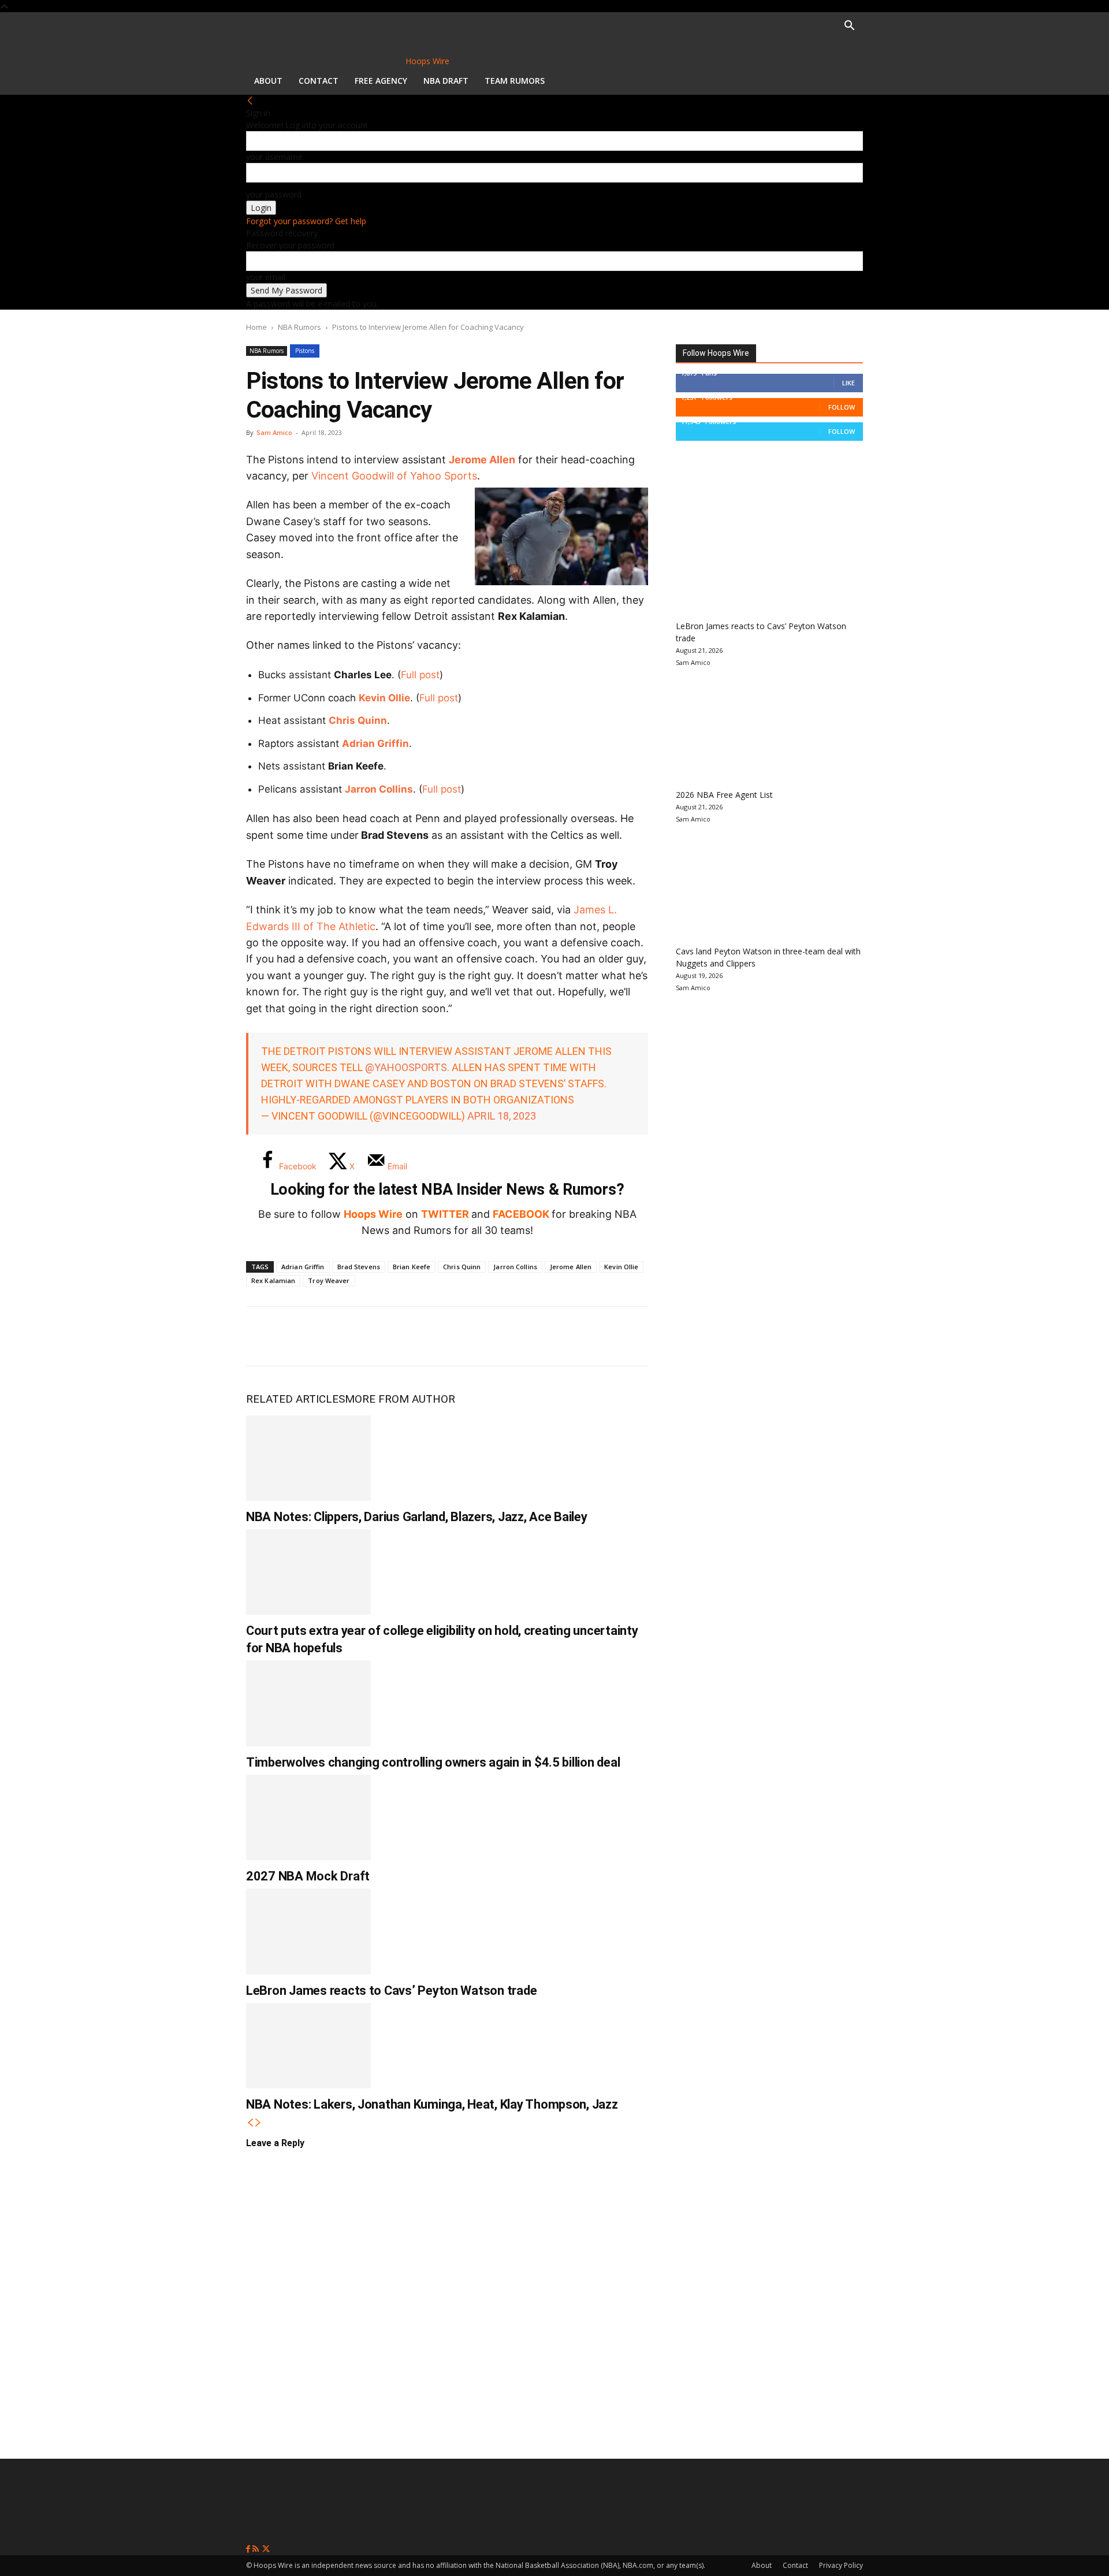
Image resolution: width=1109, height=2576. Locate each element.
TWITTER (445, 1214)
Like (849, 383)
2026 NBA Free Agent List (724, 795)
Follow (842, 407)
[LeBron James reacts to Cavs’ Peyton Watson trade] (308, 1931)
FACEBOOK (521, 1214)
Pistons (305, 351)
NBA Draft (446, 81)
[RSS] (257, 2549)
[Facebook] (263, 1336)
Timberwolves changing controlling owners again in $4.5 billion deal (433, 1762)
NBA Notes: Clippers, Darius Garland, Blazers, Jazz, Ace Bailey (417, 1517)
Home (256, 327)
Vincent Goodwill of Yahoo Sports (394, 476)
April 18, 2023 (502, 1116)
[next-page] (258, 2123)
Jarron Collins (379, 789)
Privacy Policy (841, 2565)
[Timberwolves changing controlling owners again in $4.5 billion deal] (308, 1703)
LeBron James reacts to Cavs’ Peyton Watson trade (391, 1990)
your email (266, 277)
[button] (849, 27)
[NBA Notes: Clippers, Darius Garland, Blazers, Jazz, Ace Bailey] (308, 1458)
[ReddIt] (378, 1336)
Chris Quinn (358, 720)
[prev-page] (250, 2123)
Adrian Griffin (375, 744)
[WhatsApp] (340, 1336)
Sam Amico (274, 432)
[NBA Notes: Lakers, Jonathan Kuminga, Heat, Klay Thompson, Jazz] (308, 2046)
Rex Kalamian (273, 1280)
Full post (420, 675)
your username (274, 157)
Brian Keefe (412, 1267)
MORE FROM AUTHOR (400, 1399)
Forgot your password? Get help (306, 221)
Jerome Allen (482, 460)
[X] (302, 1336)
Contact (319, 81)
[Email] (416, 1336)
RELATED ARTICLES (295, 1399)
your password (274, 194)
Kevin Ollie (384, 698)
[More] (455, 1336)
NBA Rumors (299, 327)
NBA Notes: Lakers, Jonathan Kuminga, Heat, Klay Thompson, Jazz (432, 2104)
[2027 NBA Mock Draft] (308, 1817)
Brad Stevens (359, 1267)
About (268, 81)
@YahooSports (406, 1067)
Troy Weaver (329, 1280)
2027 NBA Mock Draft (308, 1876)
